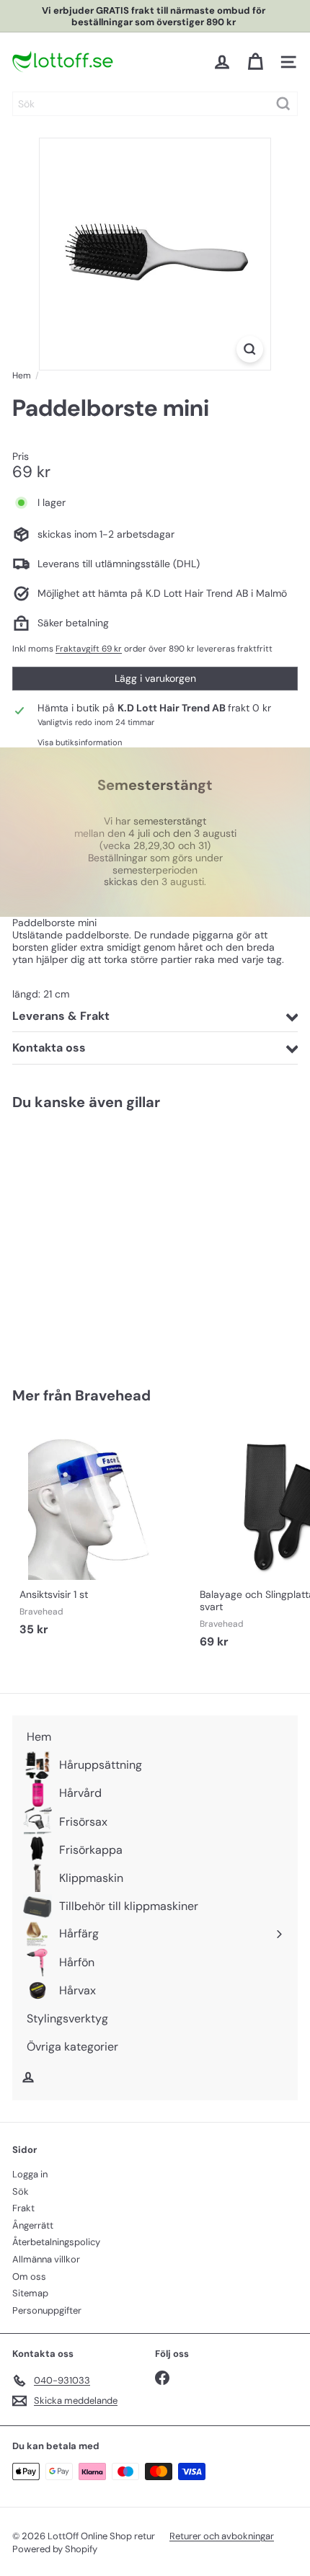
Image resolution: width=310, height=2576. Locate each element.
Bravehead (113, 1395)
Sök (21, 2191)
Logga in (30, 2174)
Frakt (23, 2208)
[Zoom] (250, 349)
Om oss (29, 2277)
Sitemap (30, 2293)
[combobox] (155, 104)
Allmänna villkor (46, 2259)
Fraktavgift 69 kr (89, 649)
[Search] (283, 104)
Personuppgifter (47, 2310)
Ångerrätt (33, 2225)
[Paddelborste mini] (102, 1240)
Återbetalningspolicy (56, 2242)
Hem (22, 376)
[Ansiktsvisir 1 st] (102, 1533)
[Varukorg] (255, 62)
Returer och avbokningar (222, 2536)
